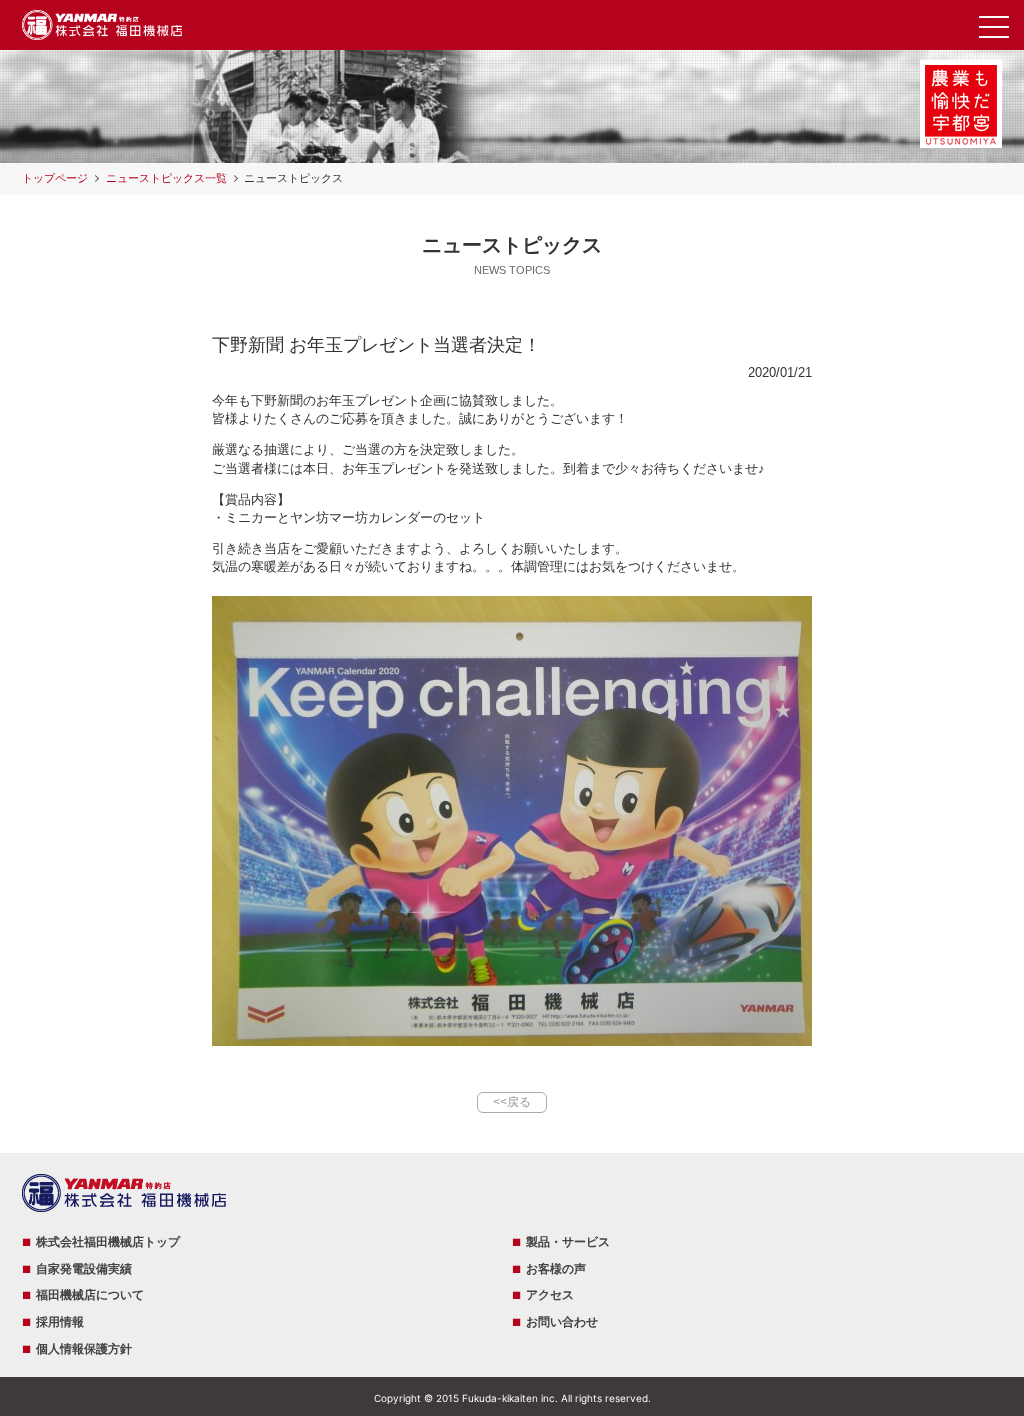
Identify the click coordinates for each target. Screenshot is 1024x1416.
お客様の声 (556, 1269)
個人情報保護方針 (84, 1349)
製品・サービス (568, 1242)
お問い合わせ (562, 1322)
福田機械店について (90, 1295)
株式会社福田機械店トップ (108, 1242)
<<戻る (512, 1102)
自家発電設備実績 (84, 1269)
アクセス (550, 1295)
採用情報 (60, 1322)
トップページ (55, 178)
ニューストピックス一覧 (166, 178)
